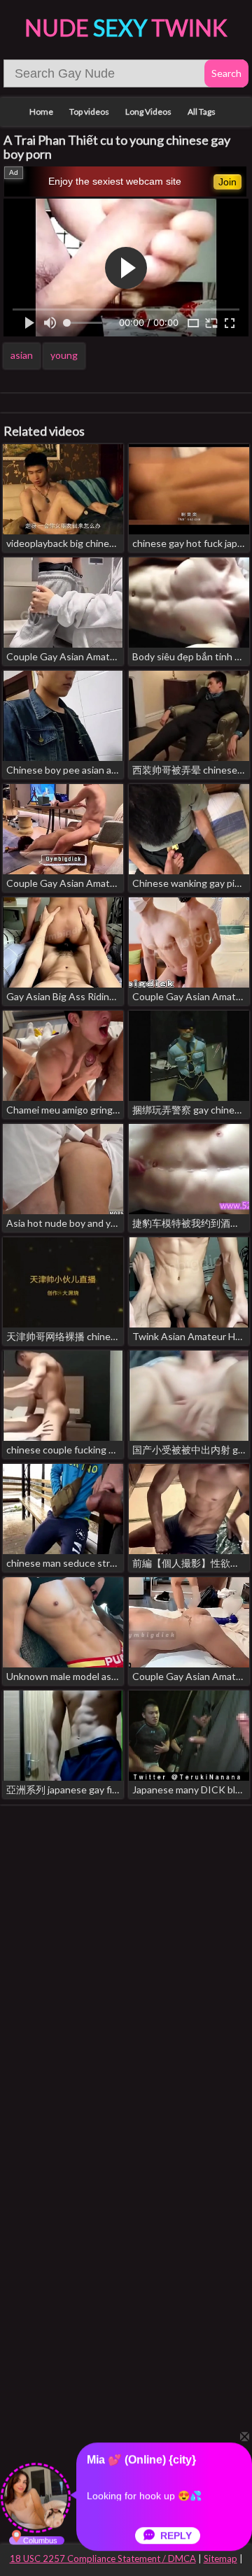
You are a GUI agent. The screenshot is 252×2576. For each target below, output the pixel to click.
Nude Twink (126, 28)
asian (22, 355)
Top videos (89, 112)
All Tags (202, 112)
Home (41, 112)
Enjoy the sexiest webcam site (115, 181)
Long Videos (148, 112)
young (64, 355)
